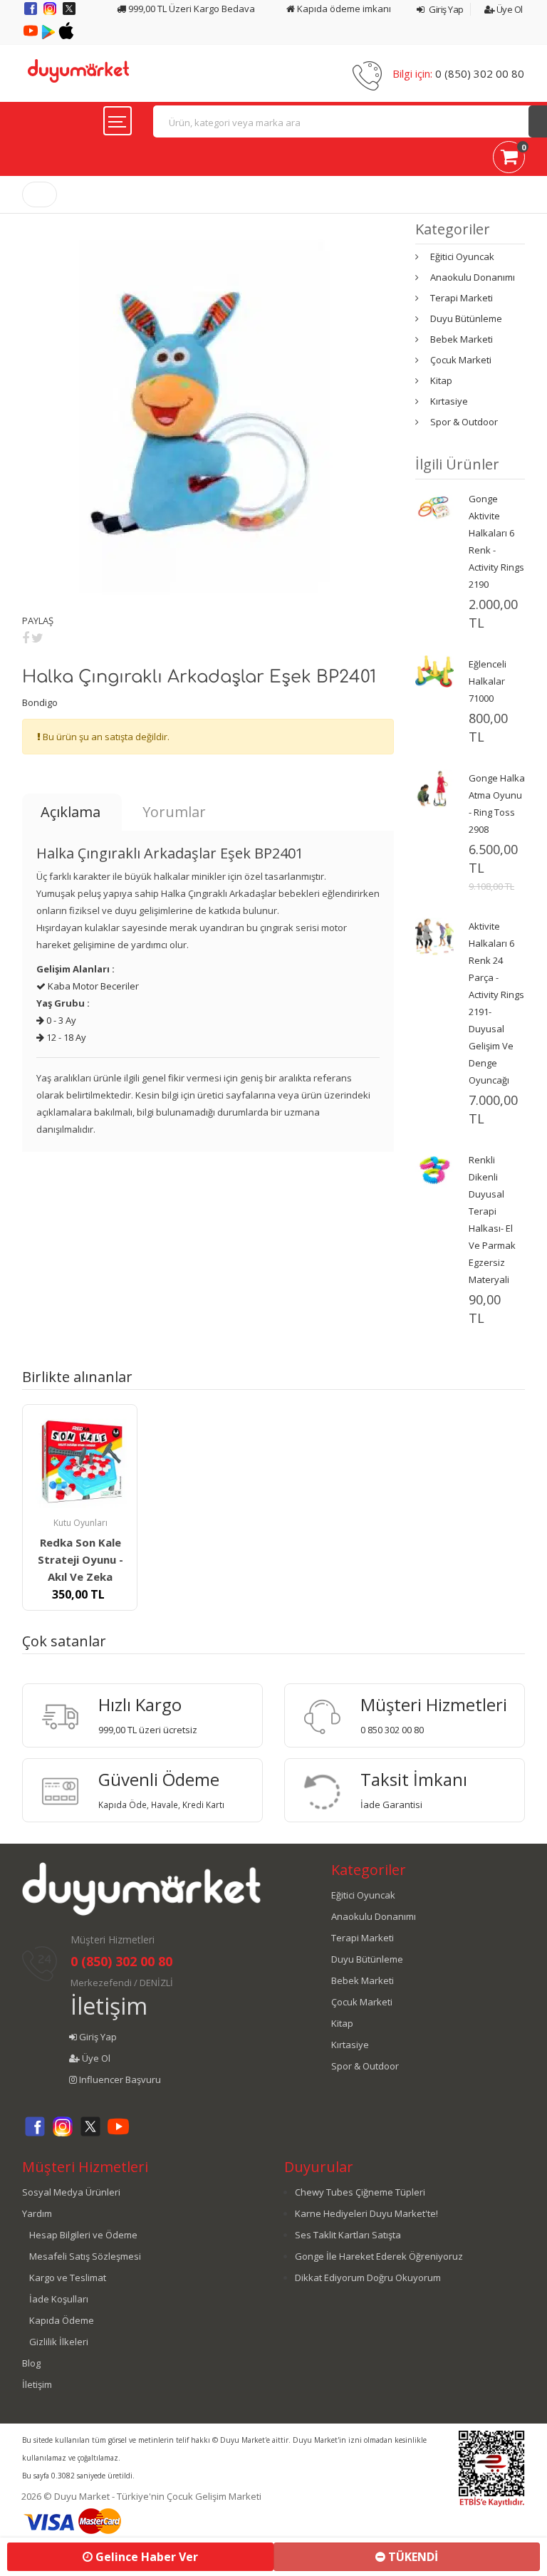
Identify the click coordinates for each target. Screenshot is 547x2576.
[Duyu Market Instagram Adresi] (51, 14)
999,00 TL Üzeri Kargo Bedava (191, 9)
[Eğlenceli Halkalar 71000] (434, 670)
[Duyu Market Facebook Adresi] (32, 14)
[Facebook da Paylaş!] (26, 638)
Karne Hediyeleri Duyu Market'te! (366, 2213)
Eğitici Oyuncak (462, 256)
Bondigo (40, 702)
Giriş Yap (446, 9)
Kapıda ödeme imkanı (343, 9)
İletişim (109, 2006)
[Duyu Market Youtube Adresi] (32, 36)
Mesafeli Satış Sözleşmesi (85, 2256)
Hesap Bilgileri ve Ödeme (83, 2235)
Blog (31, 2363)
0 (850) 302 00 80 (480, 73)
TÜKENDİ (412, 2557)
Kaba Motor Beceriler (92, 986)
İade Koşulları (59, 2299)
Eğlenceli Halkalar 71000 (488, 681)
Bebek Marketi (462, 339)
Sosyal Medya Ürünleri (71, 2192)
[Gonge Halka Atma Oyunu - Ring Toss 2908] (434, 787)
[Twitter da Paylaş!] (37, 638)
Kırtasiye (449, 401)
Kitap (441, 380)
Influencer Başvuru (119, 2079)
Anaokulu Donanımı (473, 277)
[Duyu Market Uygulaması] (50, 36)
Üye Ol (509, 9)
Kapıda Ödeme (62, 2320)
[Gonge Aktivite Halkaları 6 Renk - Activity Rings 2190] (434, 508)
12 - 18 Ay (65, 1037)
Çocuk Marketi (461, 360)
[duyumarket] (78, 70)
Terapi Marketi (462, 298)
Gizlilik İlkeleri (59, 2342)
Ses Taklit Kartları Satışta (348, 2235)
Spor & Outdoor (464, 422)
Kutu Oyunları (80, 1523)
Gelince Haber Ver (145, 2557)
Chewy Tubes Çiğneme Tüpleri (360, 2192)
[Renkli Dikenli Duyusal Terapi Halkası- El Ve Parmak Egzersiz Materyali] (434, 1169)
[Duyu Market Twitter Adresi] (69, 14)
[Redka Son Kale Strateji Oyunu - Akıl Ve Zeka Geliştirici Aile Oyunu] (80, 1462)
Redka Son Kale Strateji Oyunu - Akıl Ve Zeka (80, 1559)
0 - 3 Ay (60, 1020)
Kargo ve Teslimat (68, 2278)
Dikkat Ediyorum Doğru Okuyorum (368, 2278)
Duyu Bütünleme (466, 318)
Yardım (37, 2213)
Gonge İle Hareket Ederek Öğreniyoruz (379, 2256)
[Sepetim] (509, 160)
